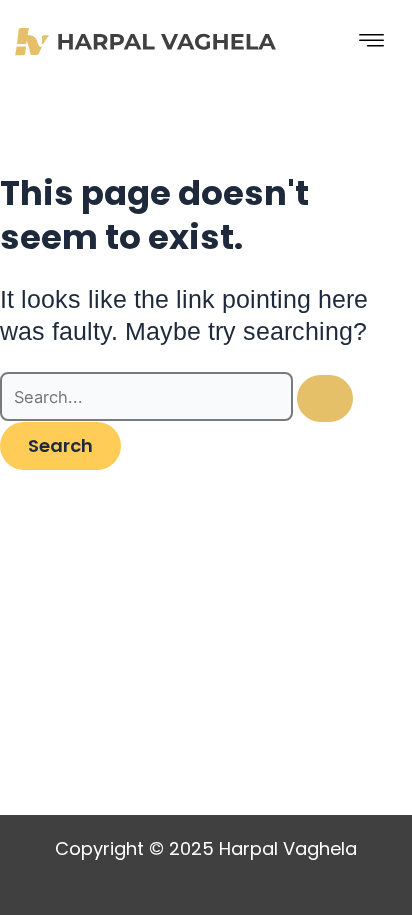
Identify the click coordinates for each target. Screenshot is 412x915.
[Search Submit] (325, 398)
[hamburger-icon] (372, 41)
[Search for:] (176, 397)
